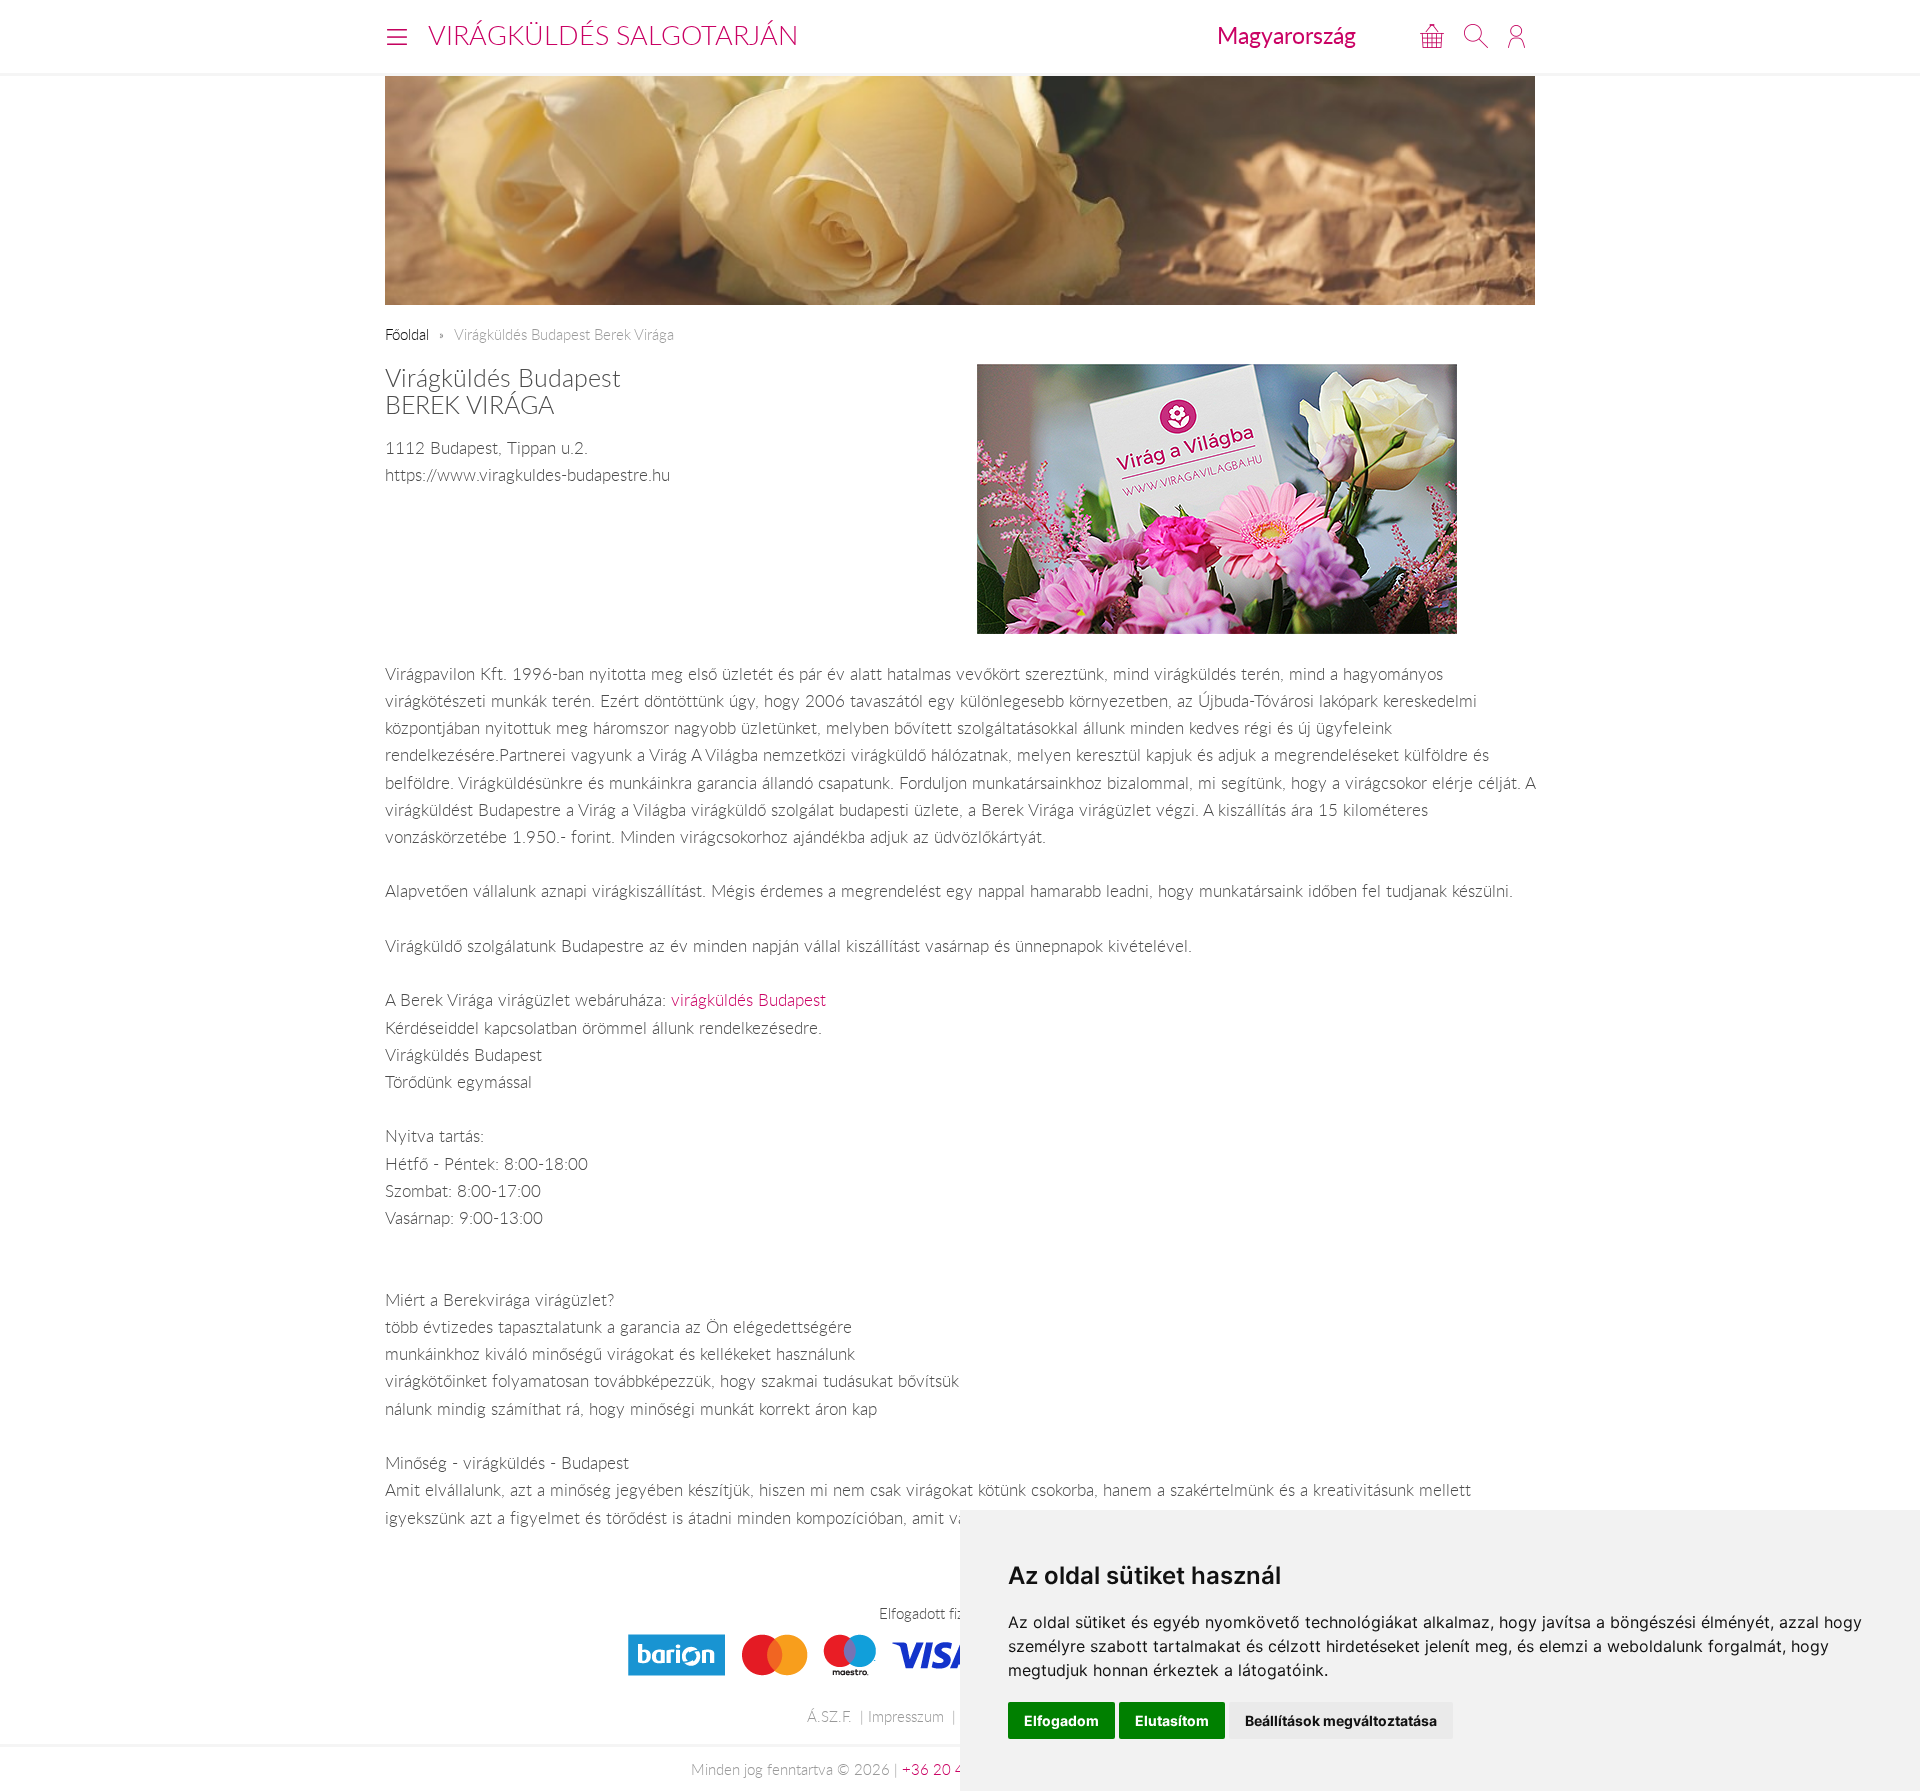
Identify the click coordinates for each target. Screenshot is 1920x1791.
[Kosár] (1432, 36)
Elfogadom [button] (1061, 1720)
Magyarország (1286, 35)
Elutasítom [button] (1172, 1720)
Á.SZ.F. (829, 1716)
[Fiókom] (1516, 36)
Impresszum (906, 1716)
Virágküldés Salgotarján (613, 35)
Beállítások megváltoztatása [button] (1341, 1720)
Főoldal (407, 334)
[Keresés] (1476, 36)
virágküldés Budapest (748, 1000)
